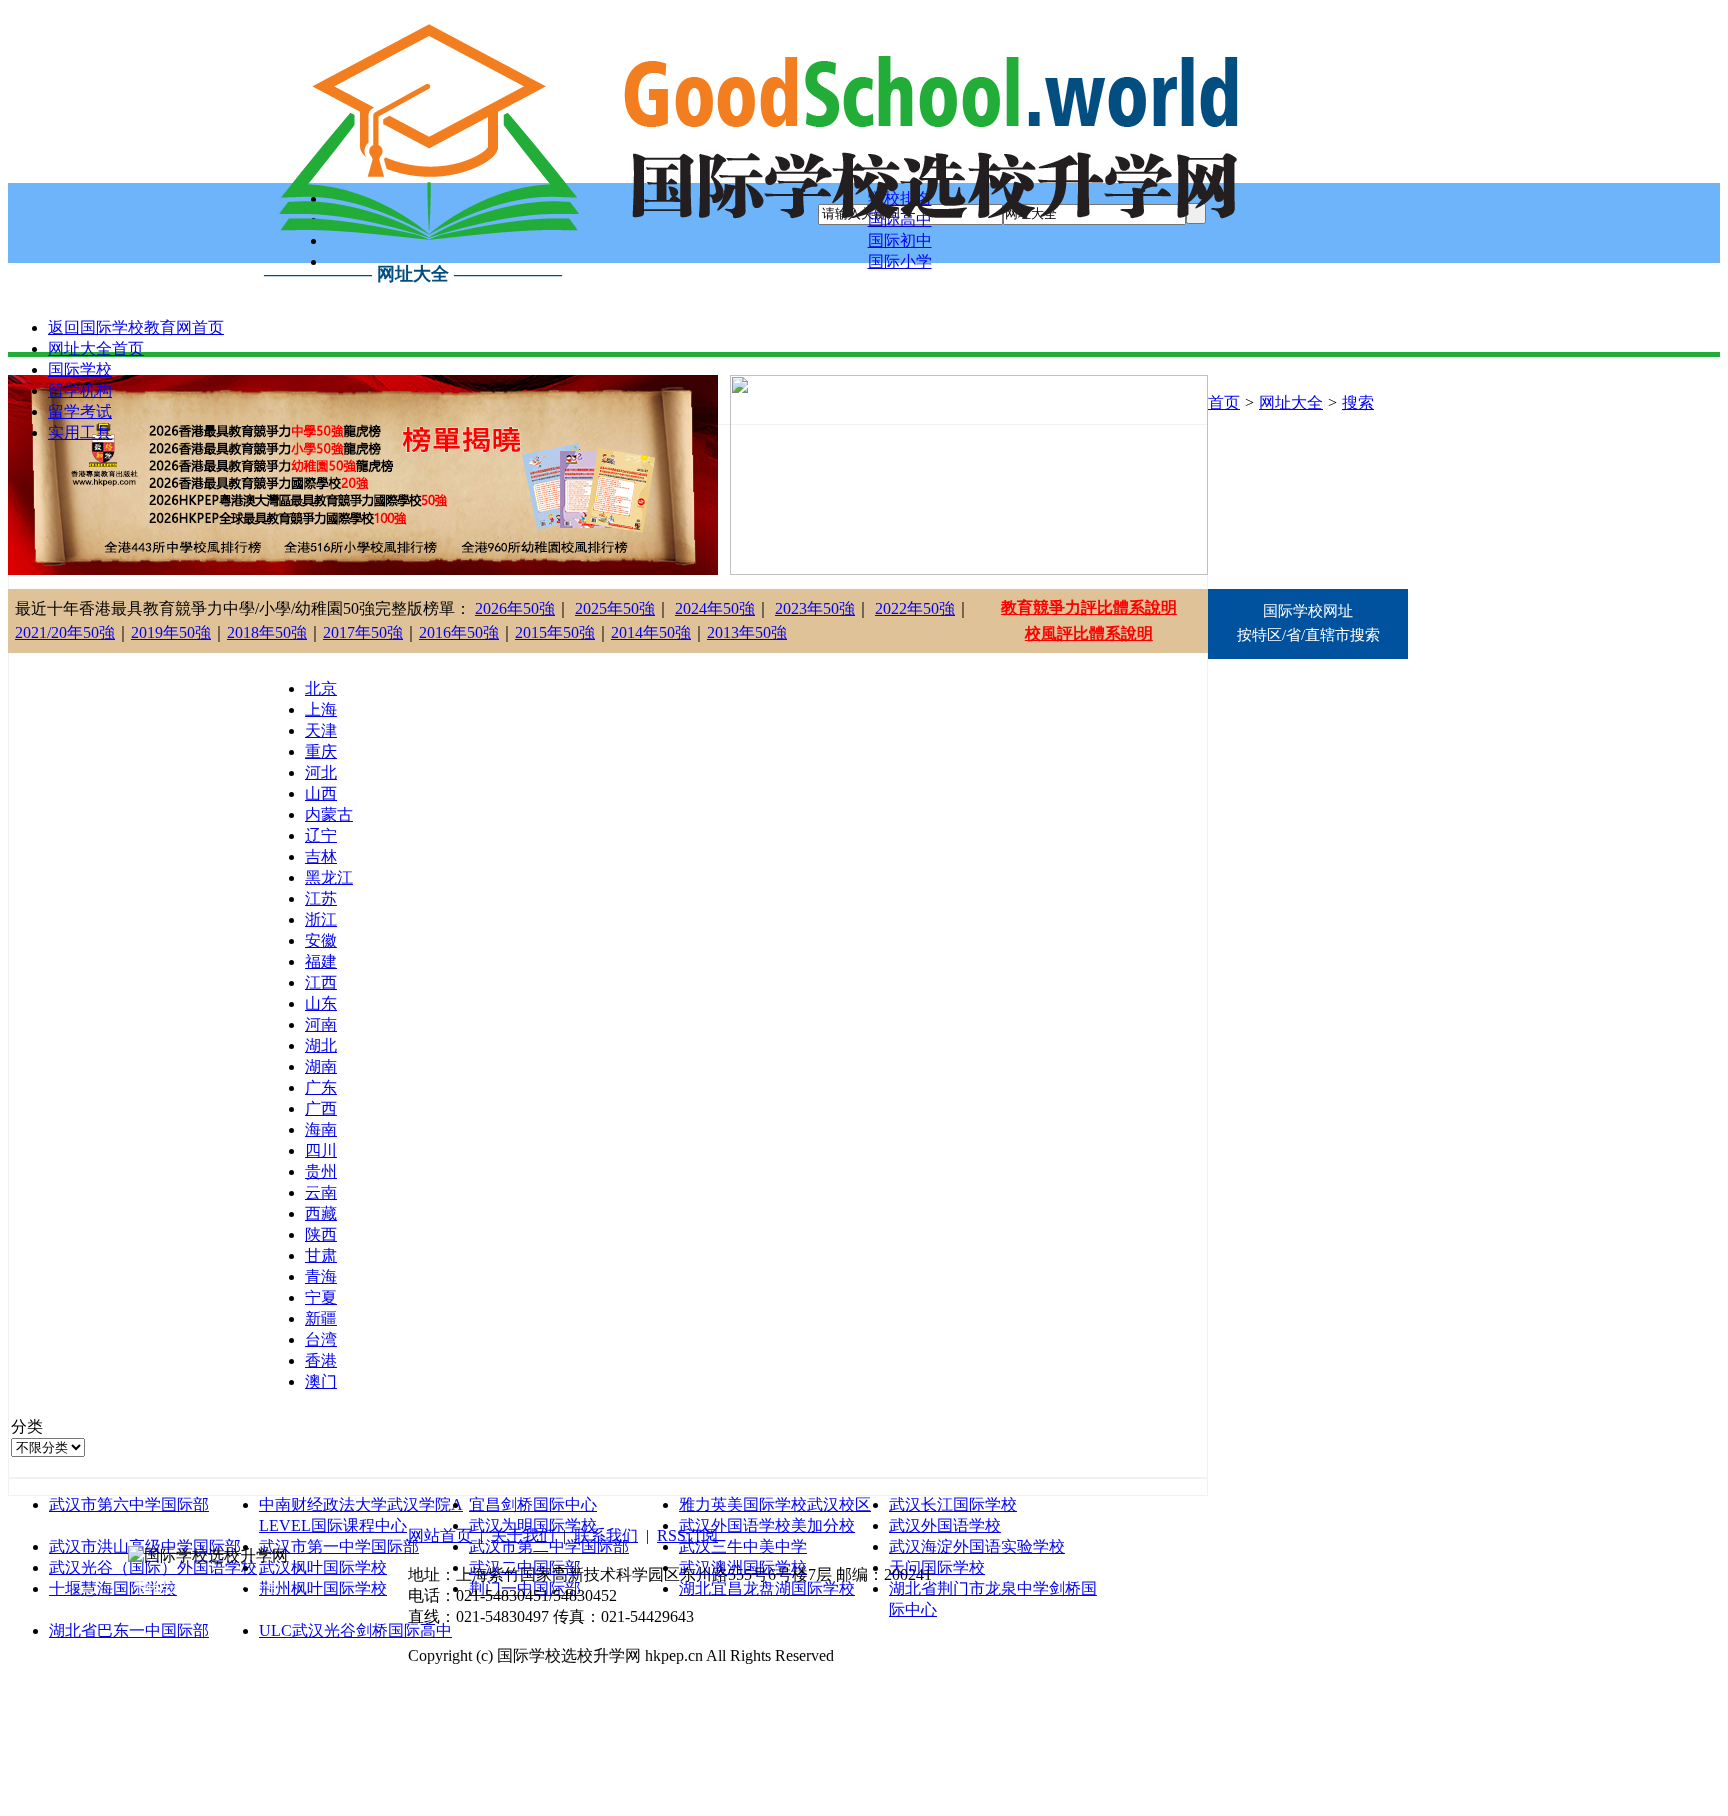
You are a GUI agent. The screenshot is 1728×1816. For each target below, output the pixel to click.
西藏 (321, 1213)
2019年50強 (171, 632)
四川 (321, 1150)
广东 (321, 1087)
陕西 (321, 1234)
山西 (321, 793)
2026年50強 (515, 608)
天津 (321, 730)
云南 (321, 1192)
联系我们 (606, 1535)
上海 (321, 709)
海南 (321, 1129)
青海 (321, 1276)
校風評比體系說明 (1089, 633)
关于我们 (523, 1535)
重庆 (321, 751)
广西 (321, 1108)
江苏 (321, 898)
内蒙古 (329, 814)
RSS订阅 (687, 1535)
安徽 (321, 940)
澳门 (321, 1381)
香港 (321, 1360)
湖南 (321, 1066)
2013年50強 (747, 632)
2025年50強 (615, 608)
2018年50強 (267, 632)
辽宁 (321, 835)
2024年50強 (715, 608)
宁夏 (321, 1297)
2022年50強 (915, 608)
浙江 (321, 919)
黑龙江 (329, 877)
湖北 (321, 1045)
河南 (321, 1024)
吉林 (321, 856)
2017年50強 (363, 632)
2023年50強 (815, 608)
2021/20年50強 (65, 632)
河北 (321, 772)
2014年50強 (651, 632)
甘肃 (321, 1255)
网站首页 (440, 1535)
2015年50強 (555, 632)
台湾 (321, 1339)
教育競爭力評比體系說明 (1089, 607)
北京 (321, 688)
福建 (321, 961)
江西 (321, 982)
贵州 (321, 1171)
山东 (321, 1003)
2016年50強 (459, 632)
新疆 (321, 1318)
